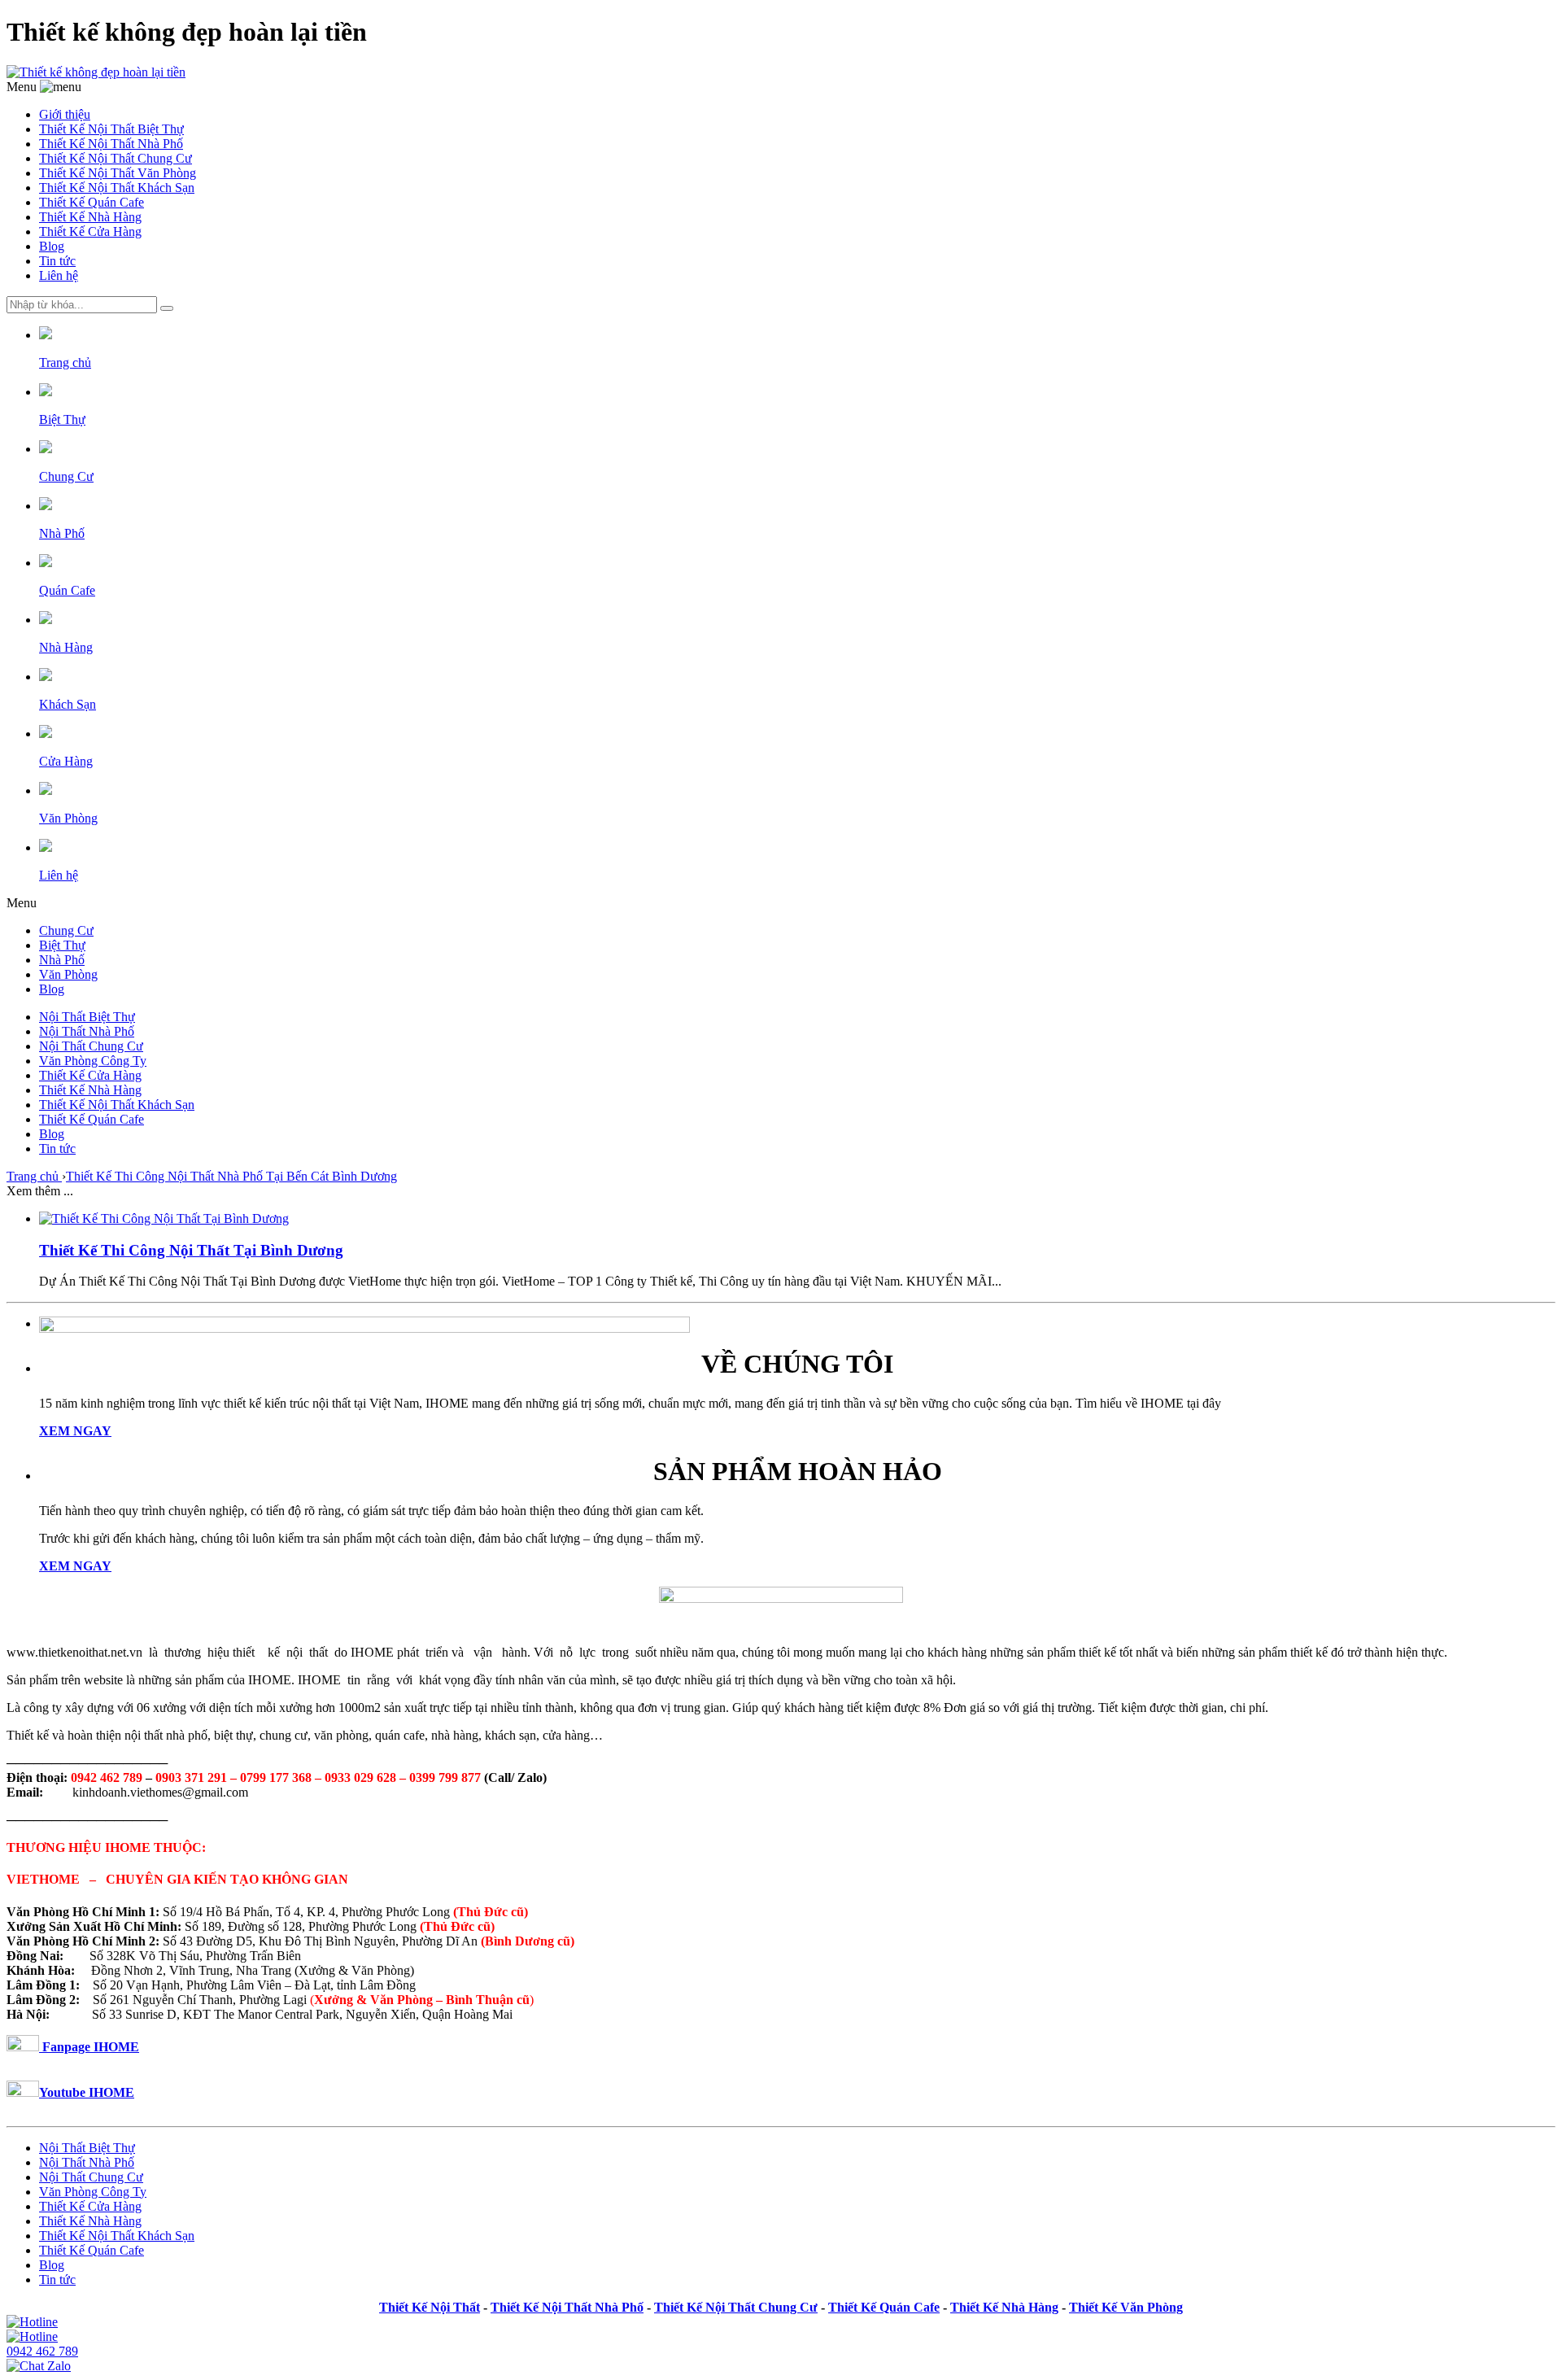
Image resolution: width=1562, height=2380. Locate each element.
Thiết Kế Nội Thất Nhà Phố (111, 144)
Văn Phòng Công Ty (93, 1061)
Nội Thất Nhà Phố (87, 1031)
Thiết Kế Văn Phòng (1126, 2307)
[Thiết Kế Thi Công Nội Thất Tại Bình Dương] (164, 1218)
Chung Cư (66, 930)
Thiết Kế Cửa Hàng (90, 231)
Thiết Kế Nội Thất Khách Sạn (117, 188)
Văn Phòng (68, 974)
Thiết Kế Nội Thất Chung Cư (116, 158)
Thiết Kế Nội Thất (430, 2307)
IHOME (111, 2092)
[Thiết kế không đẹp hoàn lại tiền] (96, 72)
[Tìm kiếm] (167, 308)
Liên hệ (59, 275)
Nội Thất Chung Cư (91, 1046)
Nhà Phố (62, 960)
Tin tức (57, 261)
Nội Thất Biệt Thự (87, 1017)
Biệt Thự (62, 945)
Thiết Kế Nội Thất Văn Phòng (118, 173)
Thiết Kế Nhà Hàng (90, 217)
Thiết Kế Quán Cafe (92, 202)
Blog (52, 246)
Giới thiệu (65, 114)
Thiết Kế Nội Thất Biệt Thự (111, 129)
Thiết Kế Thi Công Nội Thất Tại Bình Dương (191, 1250)
